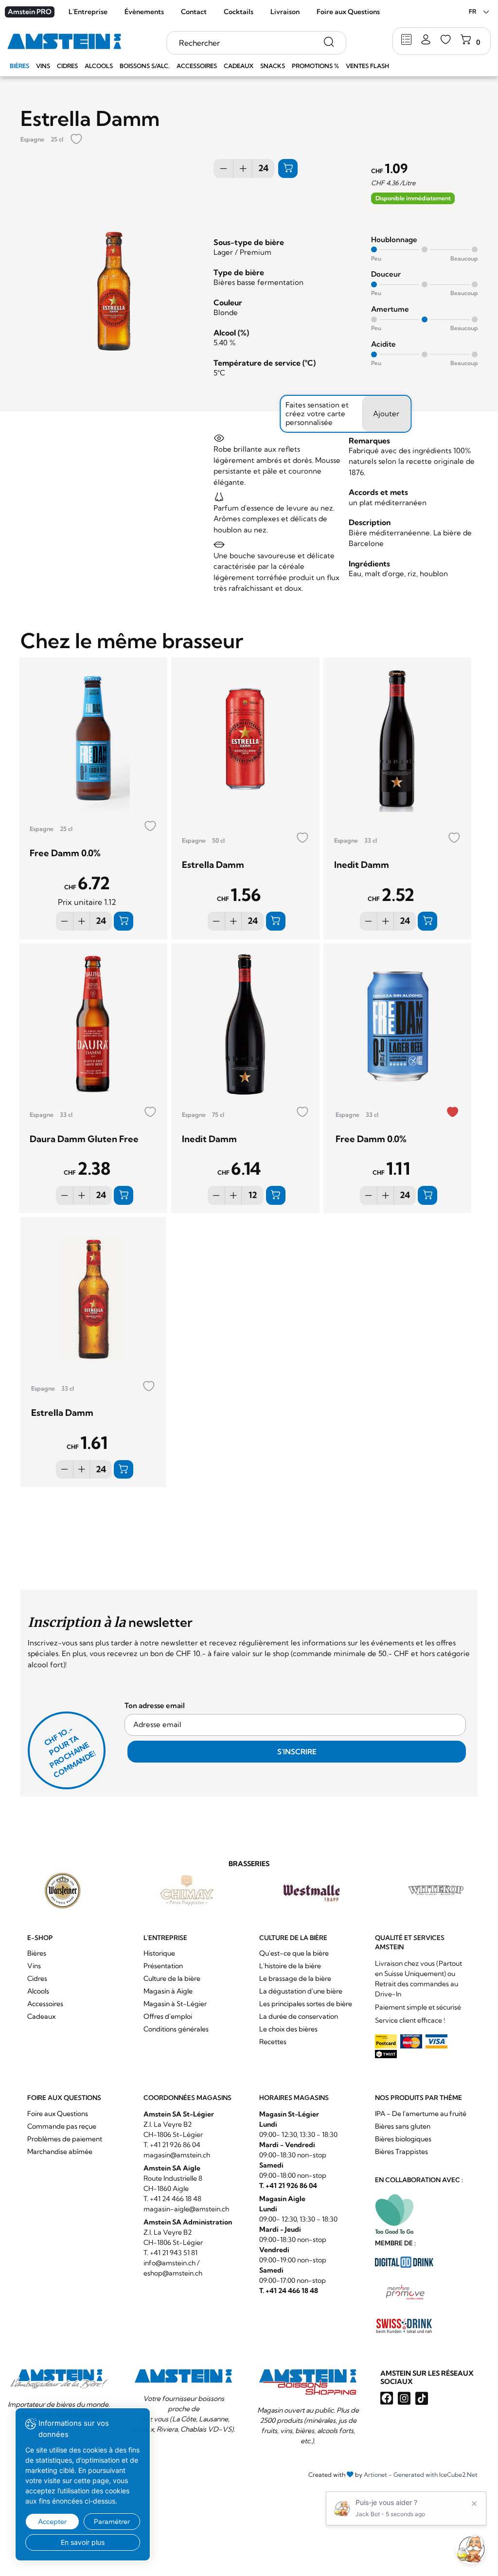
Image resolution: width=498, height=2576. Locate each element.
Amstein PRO (30, 12)
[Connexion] (426, 40)
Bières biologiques (403, 2139)
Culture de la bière (172, 1978)
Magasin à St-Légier (175, 2004)
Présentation (163, 1966)
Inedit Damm (362, 865)
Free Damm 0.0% (65, 853)
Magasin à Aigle (168, 1991)
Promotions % (315, 66)
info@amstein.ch (169, 2263)
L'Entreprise (88, 12)
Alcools (99, 66)
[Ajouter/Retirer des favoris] (76, 140)
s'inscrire (297, 1752)
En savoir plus (83, 2542)
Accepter (52, 2522)
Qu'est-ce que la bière (294, 1953)
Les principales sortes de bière (306, 2004)
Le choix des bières (288, 2029)
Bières (19, 66)
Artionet (375, 2475)
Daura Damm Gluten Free (84, 1139)
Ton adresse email (155, 1705)
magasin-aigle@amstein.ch (186, 2209)
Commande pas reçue (62, 2126)
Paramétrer (112, 2522)
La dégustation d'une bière (301, 1991)
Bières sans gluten (403, 2126)
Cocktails (239, 12)
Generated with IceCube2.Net (436, 2475)
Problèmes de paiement (65, 2139)
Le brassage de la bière (295, 1978)
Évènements (144, 12)
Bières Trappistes (401, 2152)
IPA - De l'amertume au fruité (421, 2114)
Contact (194, 12)
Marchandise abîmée (60, 2152)
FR (472, 11)
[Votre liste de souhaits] (446, 40)
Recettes (273, 2042)
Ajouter (386, 414)
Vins (43, 66)
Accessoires (197, 66)
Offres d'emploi (168, 2016)
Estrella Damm (213, 865)
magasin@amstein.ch (177, 2155)
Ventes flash (367, 66)
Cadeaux (239, 66)
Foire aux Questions (348, 12)
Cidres (67, 66)
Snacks (273, 66)
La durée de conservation (299, 2016)
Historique (159, 1953)
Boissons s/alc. (145, 66)
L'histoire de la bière (290, 1966)
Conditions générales (176, 2029)
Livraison (285, 12)
